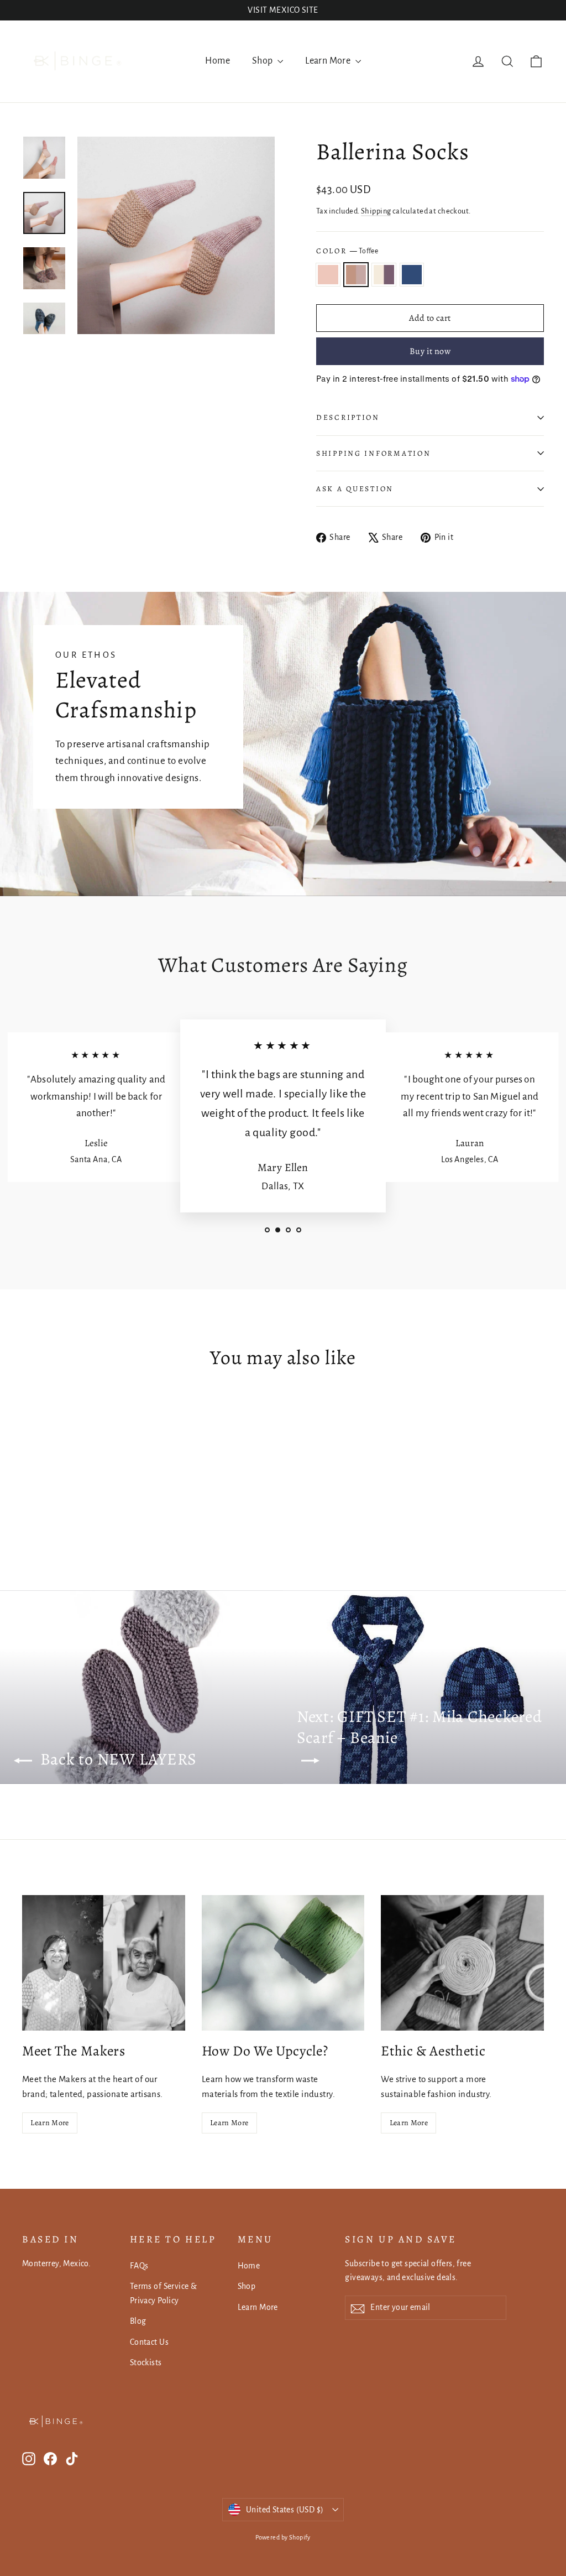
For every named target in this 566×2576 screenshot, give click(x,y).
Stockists (146, 2362)
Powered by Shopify (283, 2537)
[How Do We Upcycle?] (283, 1963)
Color (347, 251)
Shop (263, 61)
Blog (138, 2321)
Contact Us (149, 2342)
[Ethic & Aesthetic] (462, 1963)
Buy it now (430, 351)
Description (348, 417)
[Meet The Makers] (104, 1963)
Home (218, 61)
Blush (328, 275)
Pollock (384, 275)
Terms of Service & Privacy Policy (164, 2293)
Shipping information (373, 453)
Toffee (356, 275)
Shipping (376, 211)
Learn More (329, 61)
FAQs (139, 2266)
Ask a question (355, 489)
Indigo (412, 275)
